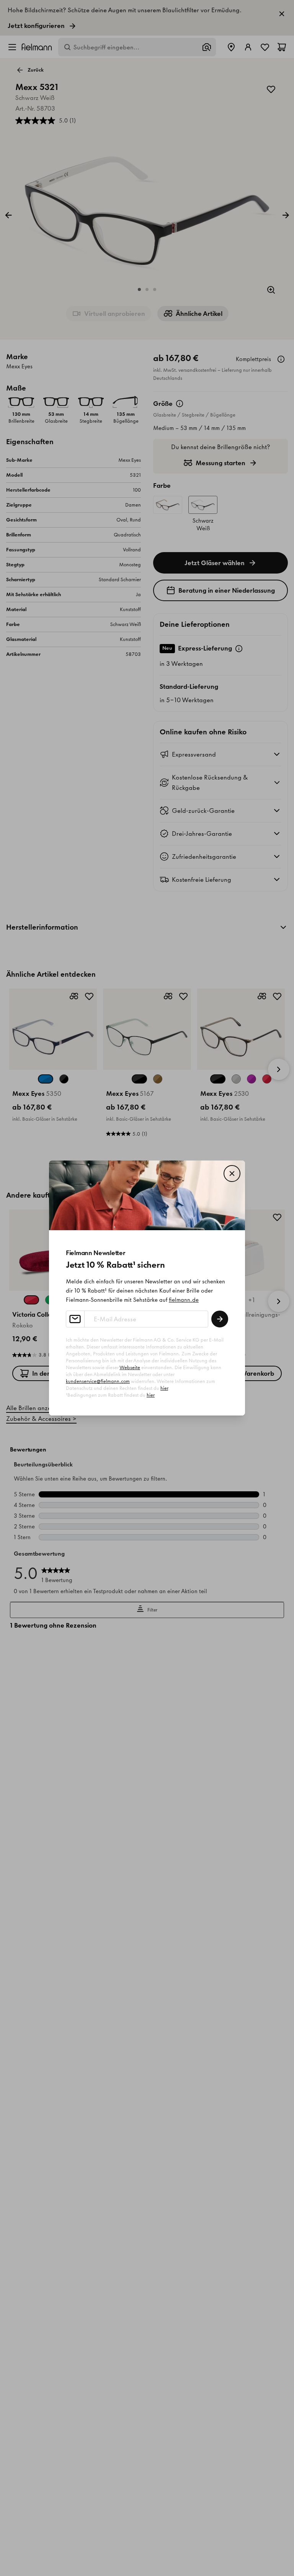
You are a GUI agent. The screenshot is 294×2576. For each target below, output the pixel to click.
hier (164, 1388)
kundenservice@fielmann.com (98, 1381)
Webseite (130, 1367)
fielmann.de (184, 1300)
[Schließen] (232, 1174)
